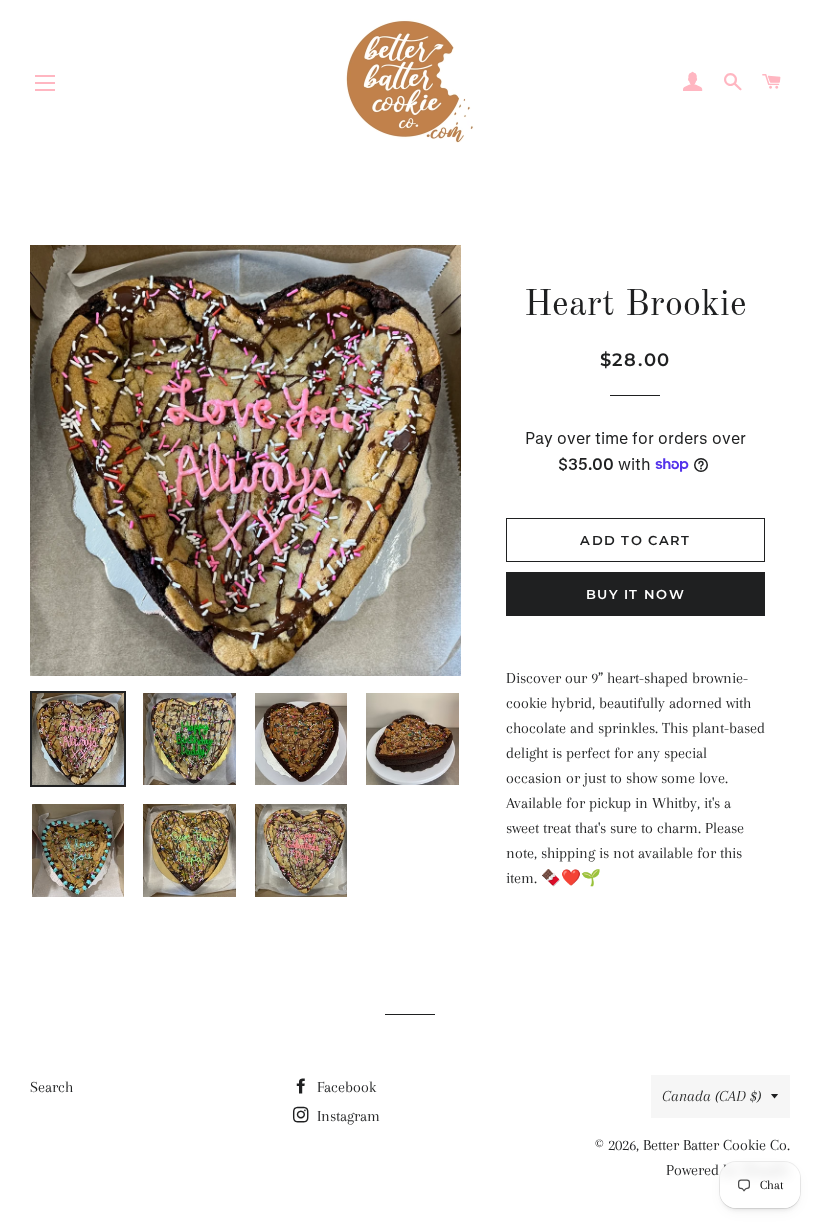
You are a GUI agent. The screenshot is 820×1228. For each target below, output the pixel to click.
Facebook (344, 1087)
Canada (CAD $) (711, 1096)
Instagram (346, 1116)
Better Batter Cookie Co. (716, 1145)
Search (51, 1087)
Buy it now (635, 594)
